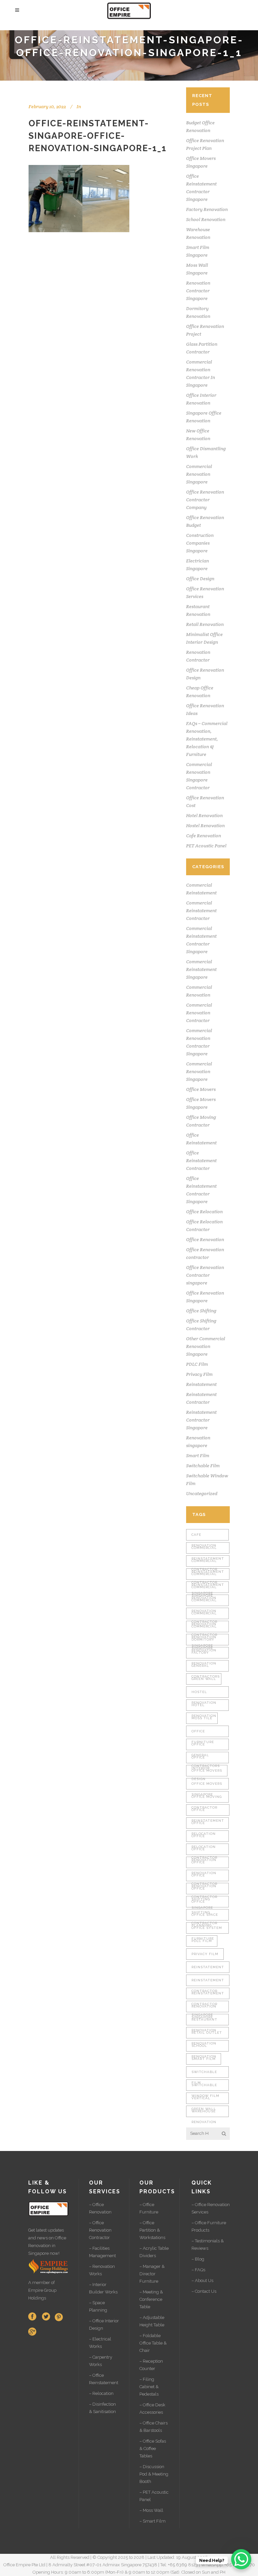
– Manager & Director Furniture (152, 2274)
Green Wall (204, 1679)
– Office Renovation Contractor (100, 2230)
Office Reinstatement (208, 1812)
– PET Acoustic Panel (154, 2496)
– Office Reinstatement (104, 2379)
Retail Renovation (205, 624)
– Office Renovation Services (211, 2208)
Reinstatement (201, 1384)
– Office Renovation (100, 2208)
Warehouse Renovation (204, 2113)
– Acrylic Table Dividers (154, 2252)
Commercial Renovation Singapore (199, 474)
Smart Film (198, 1455)
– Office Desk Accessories (152, 2409)
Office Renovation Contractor (204, 1864)
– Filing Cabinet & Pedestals (149, 2387)
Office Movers (201, 1089)
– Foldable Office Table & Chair (153, 2343)
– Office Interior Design (104, 2325)
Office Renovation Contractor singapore (205, 1275)
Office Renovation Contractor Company (205, 500)
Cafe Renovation (204, 836)
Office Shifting (201, 1311)
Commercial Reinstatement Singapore (201, 969)
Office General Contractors (206, 1746)
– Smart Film (153, 2521)
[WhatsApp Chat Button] (241, 2559)
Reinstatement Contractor (208, 1982)
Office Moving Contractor (207, 1799)
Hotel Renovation (204, 815)
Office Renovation (205, 1239)
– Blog (198, 2259)
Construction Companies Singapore (200, 543)
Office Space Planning (205, 1917)
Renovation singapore (204, 2008)
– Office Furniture (149, 2208)
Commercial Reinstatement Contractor (201, 911)
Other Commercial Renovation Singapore (206, 1346)
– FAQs (198, 2270)
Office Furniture (203, 1733)
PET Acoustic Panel (206, 846)
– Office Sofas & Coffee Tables (153, 2448)
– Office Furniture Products (209, 2226)
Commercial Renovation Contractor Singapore (204, 1615)
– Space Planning (98, 2306)
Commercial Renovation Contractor (199, 1013)
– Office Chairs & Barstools (154, 2427)
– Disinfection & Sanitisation (102, 2408)
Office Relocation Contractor (204, 1838)
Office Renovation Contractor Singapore (204, 1877)
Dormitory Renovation (204, 1641)
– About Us (202, 2281)
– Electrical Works (100, 2343)
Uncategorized (202, 1493)
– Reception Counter (151, 2365)
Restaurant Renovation (204, 2021)
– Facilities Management (102, 2252)
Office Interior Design (201, 1759)
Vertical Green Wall (204, 2100)
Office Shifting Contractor (204, 1904)
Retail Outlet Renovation (207, 2035)
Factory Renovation (207, 209)
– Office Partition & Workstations (152, 2230)
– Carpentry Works (101, 2361)
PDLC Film (197, 1364)
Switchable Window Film (205, 2087)
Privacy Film (199, 1374)
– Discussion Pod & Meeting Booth (154, 2474)
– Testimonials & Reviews (208, 2245)
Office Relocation (204, 1212)
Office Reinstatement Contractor (201, 1160)
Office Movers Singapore (207, 1786)
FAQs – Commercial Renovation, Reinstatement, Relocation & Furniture (207, 739)
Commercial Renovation (204, 1589)
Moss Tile (202, 1718)
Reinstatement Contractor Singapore (201, 1420)
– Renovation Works (102, 2270)
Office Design (200, 579)
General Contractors (206, 1668)
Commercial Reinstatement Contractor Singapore (208, 1563)
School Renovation (206, 219)
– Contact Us (204, 2291)
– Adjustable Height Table (152, 2321)
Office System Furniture (207, 1930)
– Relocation (101, 2393)
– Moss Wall (151, 2510)
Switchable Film (203, 1466)
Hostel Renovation (205, 826)
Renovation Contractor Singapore (198, 291)
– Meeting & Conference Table (151, 2299)
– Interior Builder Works (103, 2288)
